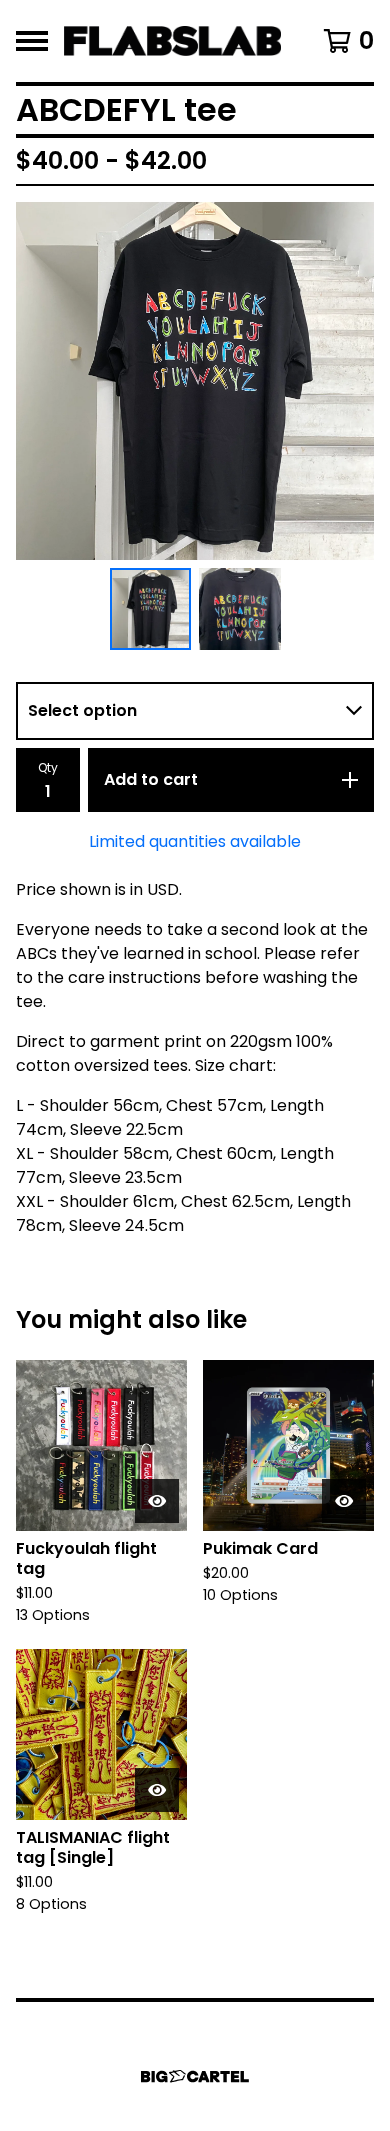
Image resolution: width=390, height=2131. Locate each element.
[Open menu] (32, 41)
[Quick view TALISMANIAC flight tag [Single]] (157, 1790)
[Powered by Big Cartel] (195, 2076)
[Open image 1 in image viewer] (195, 381)
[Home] (172, 41)
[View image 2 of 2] (240, 609)
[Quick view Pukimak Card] (344, 1501)
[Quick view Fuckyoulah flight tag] (157, 1501)
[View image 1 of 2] (151, 609)
